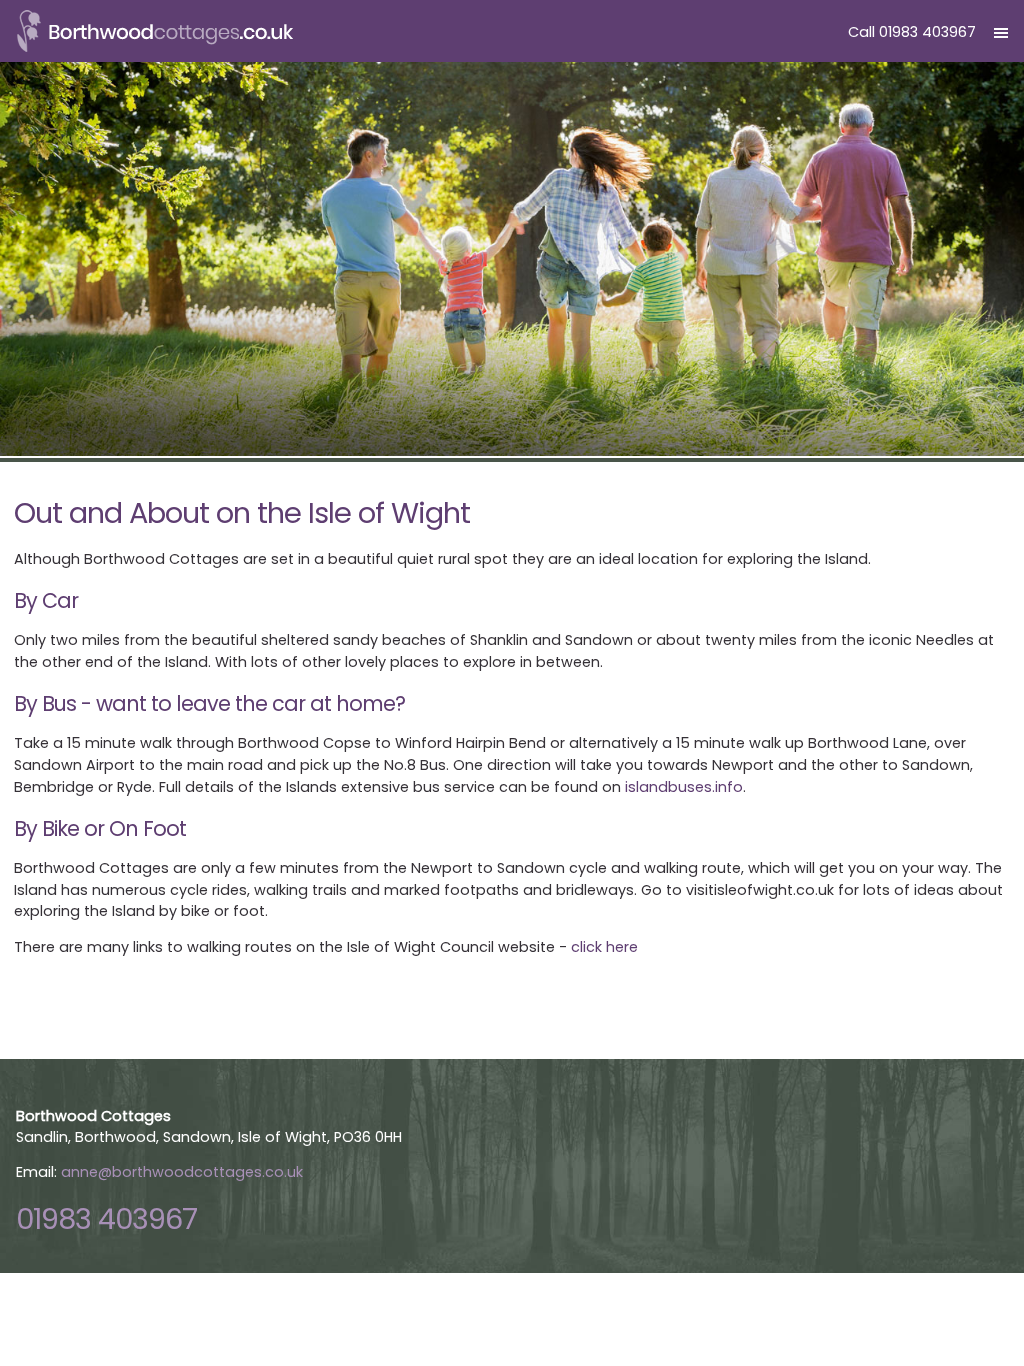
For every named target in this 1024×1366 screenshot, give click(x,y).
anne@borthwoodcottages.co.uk (182, 1172)
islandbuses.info (684, 787)
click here (604, 947)
